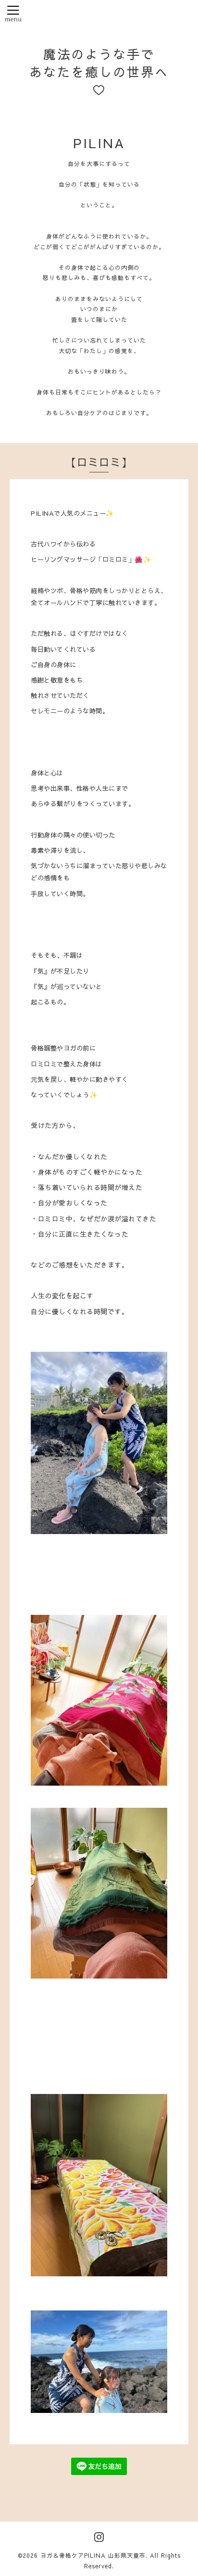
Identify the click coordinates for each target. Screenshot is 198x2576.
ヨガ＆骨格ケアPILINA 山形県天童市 (93, 2555)
